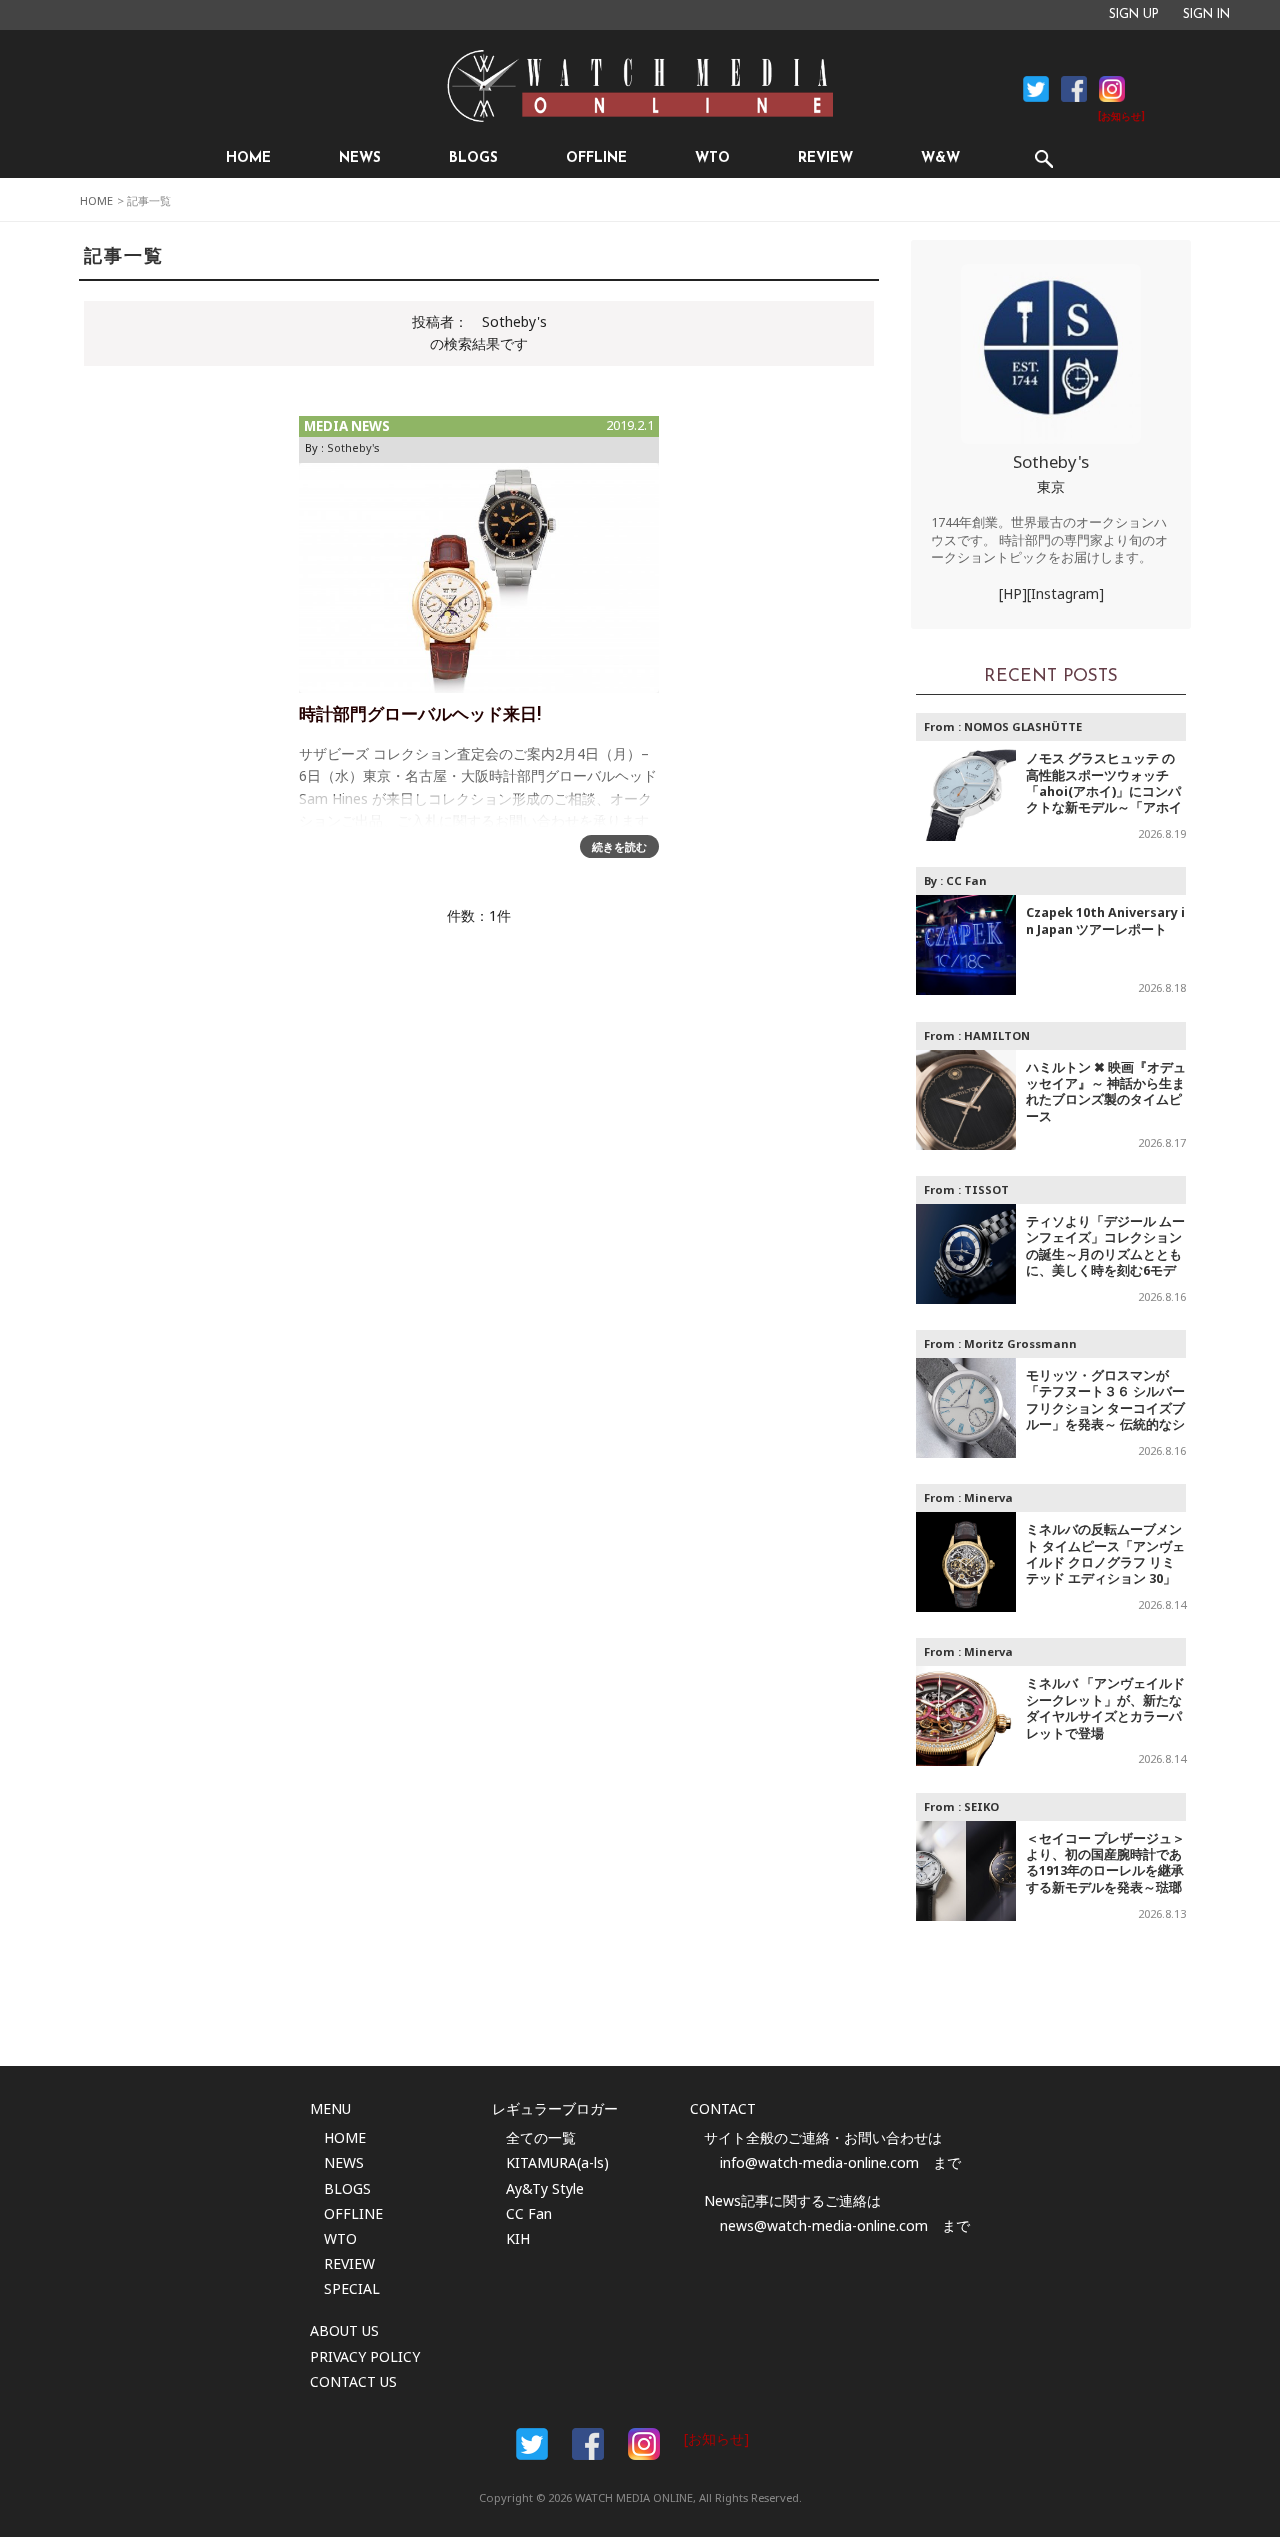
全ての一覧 (541, 2137)
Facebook (1036, 89)
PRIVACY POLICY (365, 2356)
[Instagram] (1065, 593)
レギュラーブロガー (555, 2108)
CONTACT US (353, 2381)
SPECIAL (352, 2288)
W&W (940, 158)
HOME (248, 158)
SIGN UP (1134, 15)
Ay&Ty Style (545, 2188)
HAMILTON (997, 1035)
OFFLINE (596, 158)
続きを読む (619, 846)
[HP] (1013, 593)
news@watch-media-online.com (824, 2225)
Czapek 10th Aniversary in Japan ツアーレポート (1105, 920)
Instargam (644, 2444)
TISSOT (986, 1189)
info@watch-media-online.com (819, 2162)
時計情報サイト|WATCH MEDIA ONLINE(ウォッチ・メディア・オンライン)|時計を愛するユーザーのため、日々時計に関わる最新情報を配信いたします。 (640, 86)
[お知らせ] (1121, 117)
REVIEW (825, 158)
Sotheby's (353, 447)
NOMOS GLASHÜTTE (1023, 726)
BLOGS (473, 158)
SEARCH (1043, 158)
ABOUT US (344, 2330)
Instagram (1112, 89)
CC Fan (966, 880)
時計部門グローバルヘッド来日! (420, 715)
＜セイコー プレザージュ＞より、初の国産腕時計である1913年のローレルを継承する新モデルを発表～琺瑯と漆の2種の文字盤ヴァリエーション (1105, 1879)
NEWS (360, 158)
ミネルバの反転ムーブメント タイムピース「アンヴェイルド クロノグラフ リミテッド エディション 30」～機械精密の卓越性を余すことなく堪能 (1105, 1570)
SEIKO (981, 1806)
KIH (518, 2238)
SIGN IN (1206, 15)
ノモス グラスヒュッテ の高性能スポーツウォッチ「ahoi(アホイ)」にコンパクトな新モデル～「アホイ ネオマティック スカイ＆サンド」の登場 (1105, 799)
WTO (712, 158)
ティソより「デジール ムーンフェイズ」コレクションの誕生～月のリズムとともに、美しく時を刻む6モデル (1105, 1254)
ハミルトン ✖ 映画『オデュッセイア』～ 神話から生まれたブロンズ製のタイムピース (1106, 1092)
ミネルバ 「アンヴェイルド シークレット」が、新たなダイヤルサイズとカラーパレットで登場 (1105, 1708)
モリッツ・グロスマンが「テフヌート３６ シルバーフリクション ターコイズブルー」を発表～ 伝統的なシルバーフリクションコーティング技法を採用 (1105, 1416)
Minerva (988, 1497)
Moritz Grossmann (1020, 1343)
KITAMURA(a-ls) (557, 2162)
